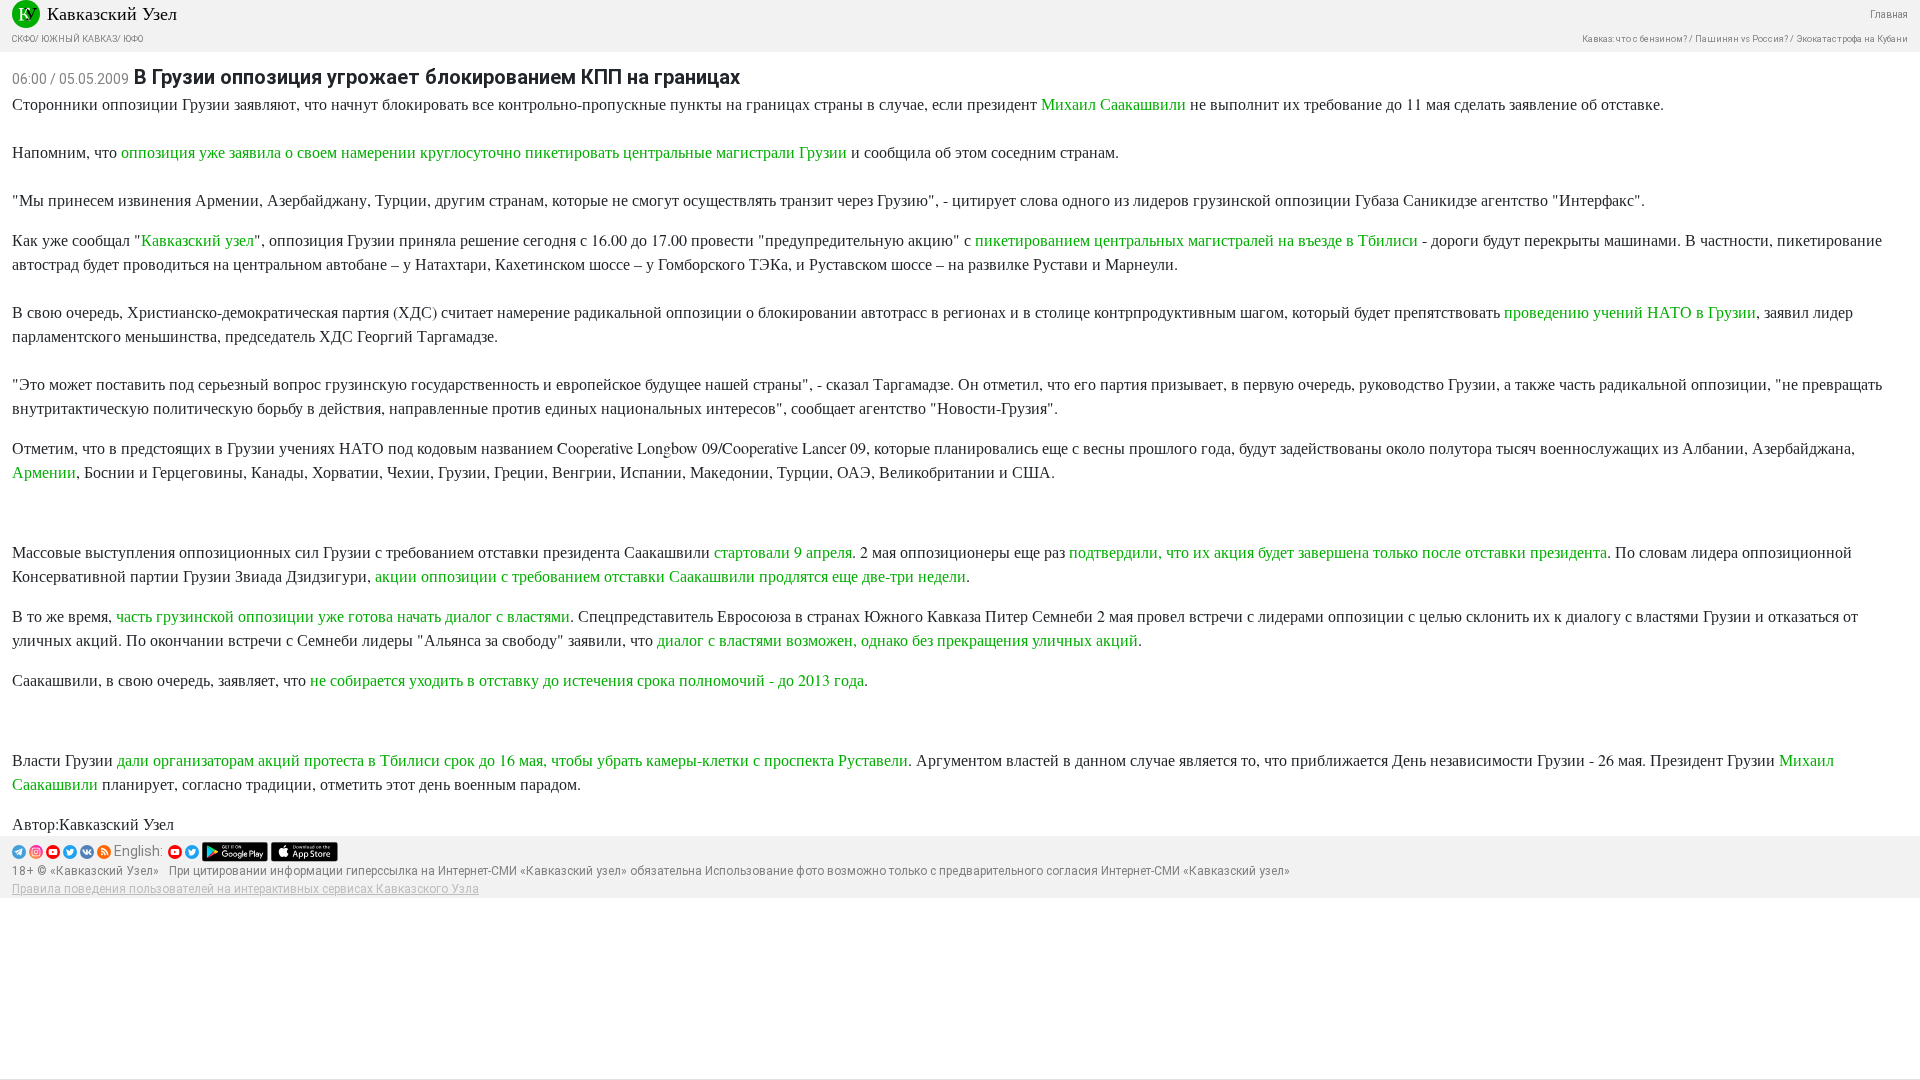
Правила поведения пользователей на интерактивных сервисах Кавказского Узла (245, 889)
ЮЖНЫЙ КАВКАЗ (79, 39)
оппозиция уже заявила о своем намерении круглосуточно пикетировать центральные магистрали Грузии (484, 151)
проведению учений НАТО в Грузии (1630, 311)
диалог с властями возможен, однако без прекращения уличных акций (897, 639)
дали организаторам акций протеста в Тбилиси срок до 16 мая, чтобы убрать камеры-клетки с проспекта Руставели (512, 759)
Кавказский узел (197, 239)
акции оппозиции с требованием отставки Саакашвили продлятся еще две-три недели (670, 575)
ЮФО (133, 39)
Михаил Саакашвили (1113, 103)
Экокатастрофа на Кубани (1852, 39)
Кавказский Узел (112, 13)
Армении (44, 471)
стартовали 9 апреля (783, 551)
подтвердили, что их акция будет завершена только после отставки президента (1338, 551)
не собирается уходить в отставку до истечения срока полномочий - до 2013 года (587, 679)
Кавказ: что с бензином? (1634, 39)
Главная (1889, 14)
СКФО (23, 39)
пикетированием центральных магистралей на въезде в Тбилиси (1196, 239)
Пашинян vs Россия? (1741, 39)
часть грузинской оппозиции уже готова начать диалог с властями (343, 615)
